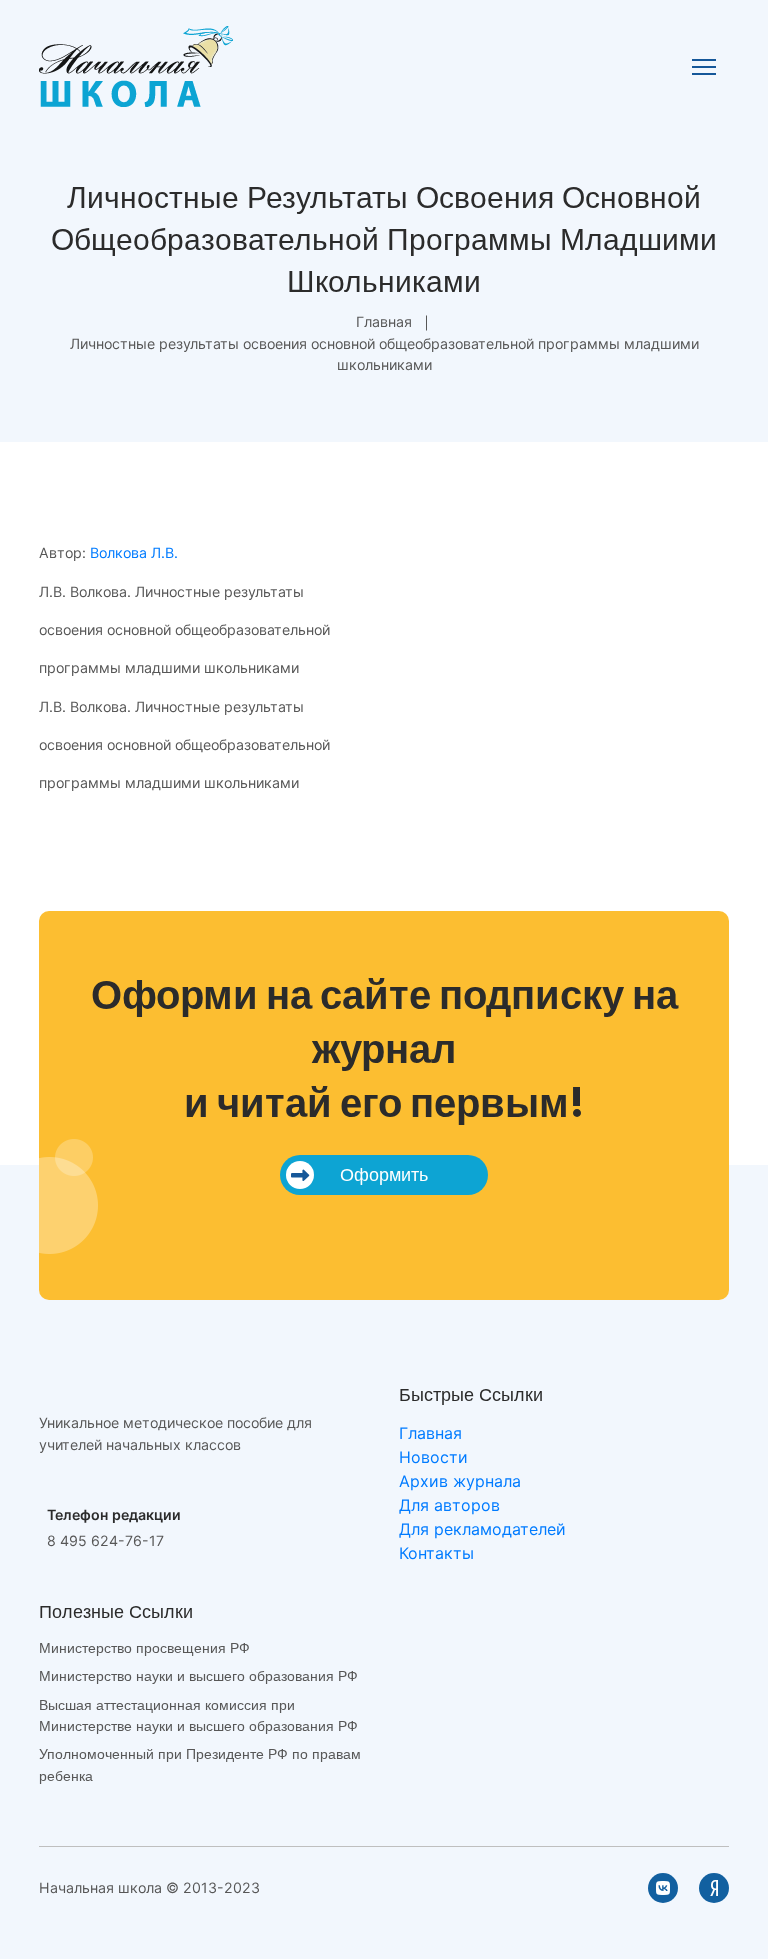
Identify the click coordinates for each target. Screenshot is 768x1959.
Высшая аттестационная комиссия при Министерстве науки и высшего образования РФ (198, 1715)
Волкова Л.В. (134, 552)
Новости (433, 1457)
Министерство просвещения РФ (144, 1648)
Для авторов (449, 1505)
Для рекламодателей (482, 1529)
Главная (384, 321)
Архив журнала (460, 1481)
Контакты (436, 1553)
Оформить (384, 1174)
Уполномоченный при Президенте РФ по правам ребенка (200, 1764)
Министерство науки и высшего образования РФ (198, 1676)
